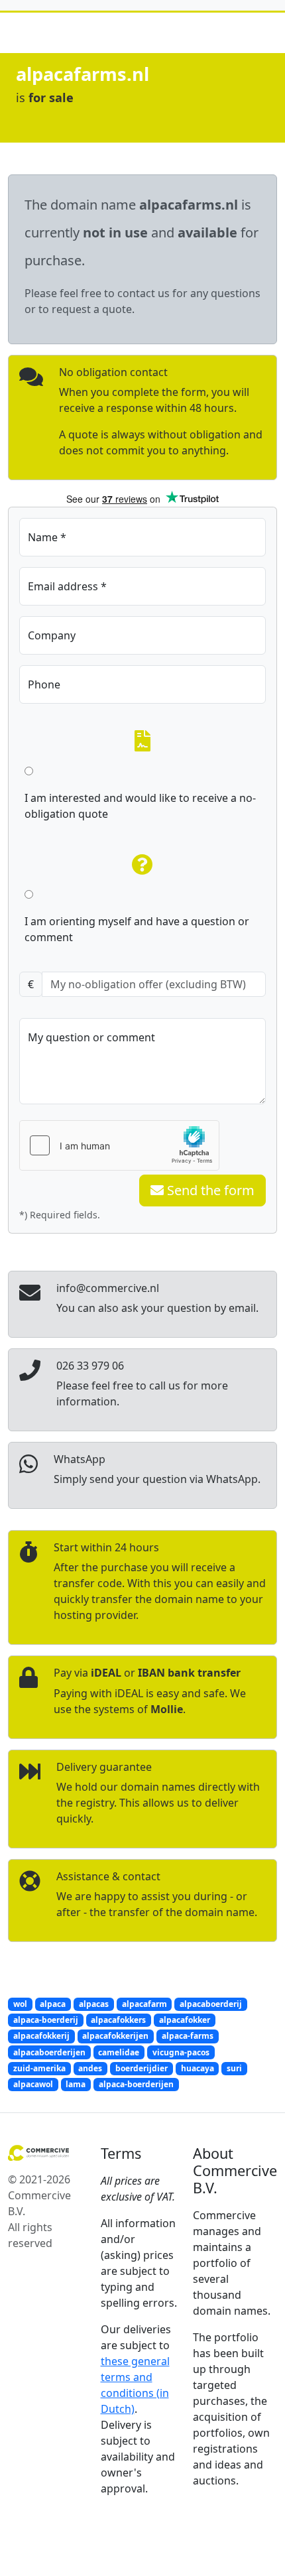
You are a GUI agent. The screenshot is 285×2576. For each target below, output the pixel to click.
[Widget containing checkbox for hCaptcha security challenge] (119, 1145)
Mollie (167, 1709)
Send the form (209, 1190)
